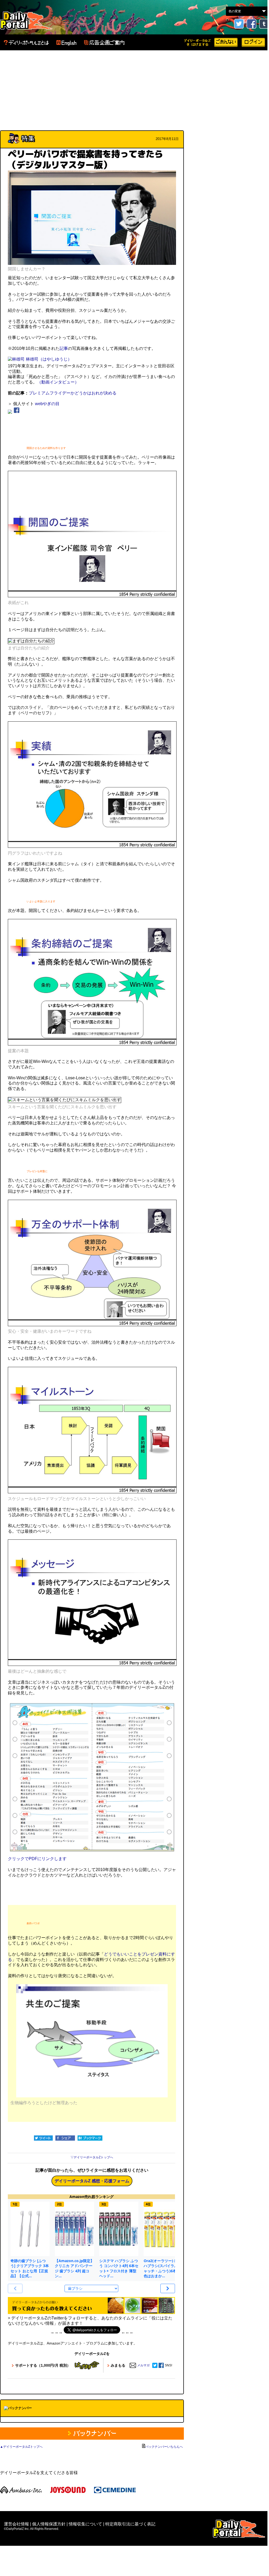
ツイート (43, 2138)
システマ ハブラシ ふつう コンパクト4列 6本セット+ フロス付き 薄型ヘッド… (119, 2268)
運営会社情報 (16, 2524)
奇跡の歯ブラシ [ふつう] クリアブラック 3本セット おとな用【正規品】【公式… (30, 2268)
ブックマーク (90, 2138)
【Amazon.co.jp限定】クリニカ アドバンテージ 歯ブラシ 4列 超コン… (74, 2268)
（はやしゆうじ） (55, 359)
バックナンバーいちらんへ (164, 2447)
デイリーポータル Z (26, 20)
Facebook (252, 24)
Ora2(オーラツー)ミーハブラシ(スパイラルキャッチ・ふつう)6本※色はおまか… (163, 2268)
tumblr (264, 24)
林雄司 (32, 359)
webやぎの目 (47, 404)
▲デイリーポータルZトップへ (21, 2447)
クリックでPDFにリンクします (37, 1859)
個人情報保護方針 (49, 2524)
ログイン (253, 42)
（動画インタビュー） (58, 382)
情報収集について (85, 2524)
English (66, 43)
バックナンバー (92, 2434)
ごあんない (226, 42)
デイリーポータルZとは (26, 43)
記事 (64, 348)
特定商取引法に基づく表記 (130, 2524)
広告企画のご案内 (104, 43)
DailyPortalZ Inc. (239, 2529)
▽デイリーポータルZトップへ (92, 2157)
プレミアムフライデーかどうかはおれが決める (73, 393)
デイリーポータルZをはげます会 (198, 42)
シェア (65, 2138)
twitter (239, 24)
